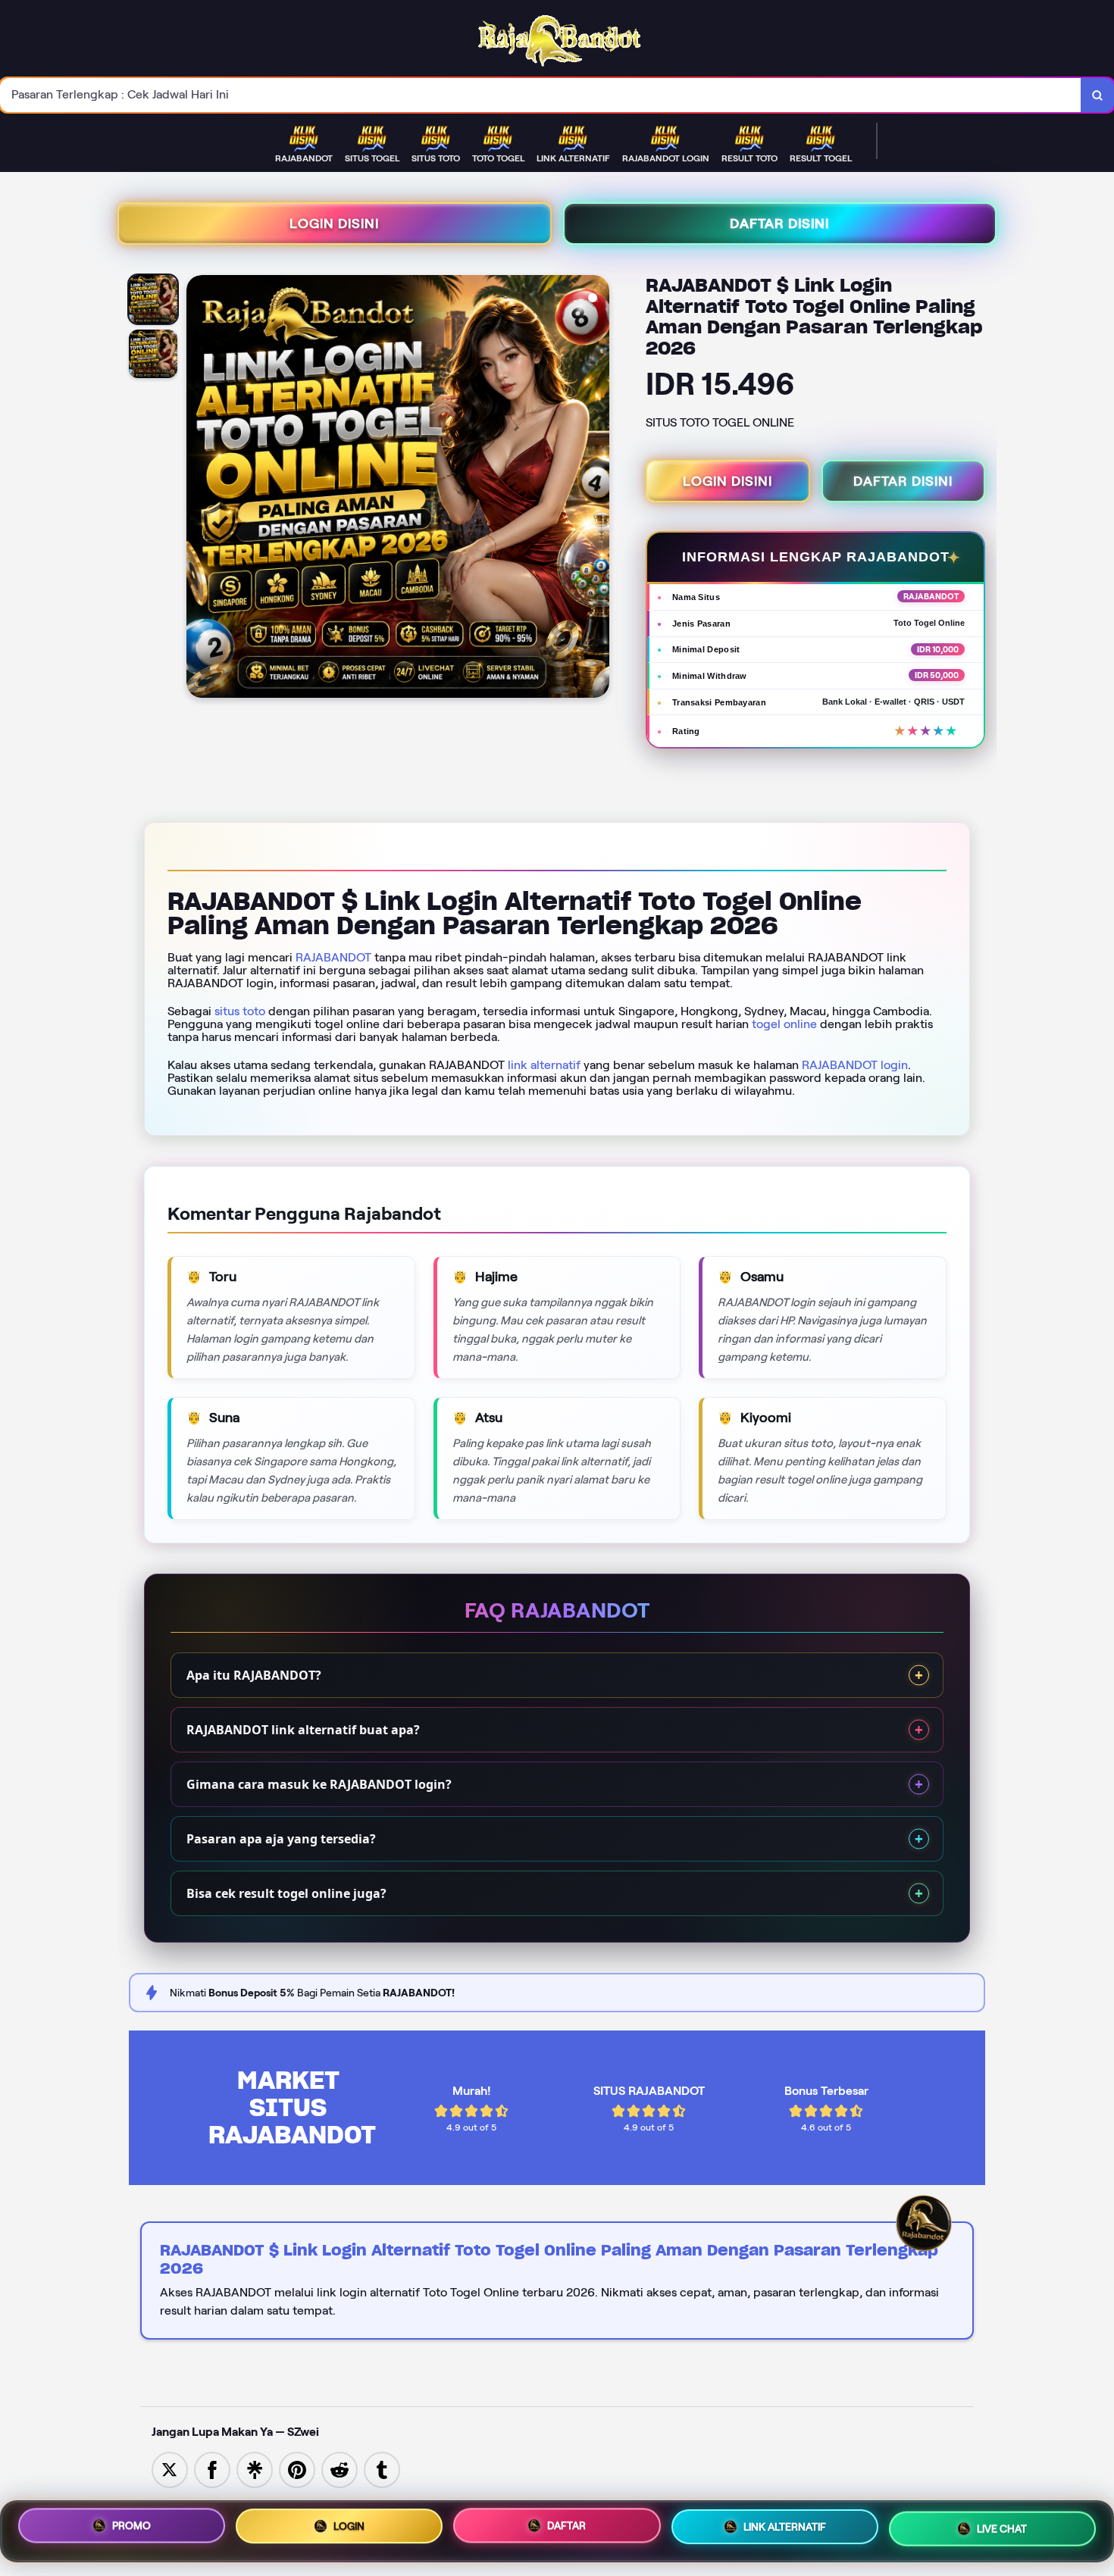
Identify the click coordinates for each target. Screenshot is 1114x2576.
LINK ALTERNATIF (785, 2526)
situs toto (240, 1011)
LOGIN (349, 2528)
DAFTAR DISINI (779, 224)
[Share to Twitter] (170, 2469)
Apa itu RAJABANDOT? (254, 1675)
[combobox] (541, 95)
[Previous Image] (199, 489)
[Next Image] (597, 489)
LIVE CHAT (1002, 2528)
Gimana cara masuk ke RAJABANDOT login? (319, 1784)
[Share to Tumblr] (382, 2469)
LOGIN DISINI (334, 224)
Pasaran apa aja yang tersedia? (281, 1839)
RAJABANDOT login (855, 1065)
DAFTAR (566, 2525)
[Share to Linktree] (255, 2469)
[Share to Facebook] (212, 2469)
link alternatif (544, 1065)
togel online (784, 1024)
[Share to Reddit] (340, 2469)
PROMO (131, 2526)
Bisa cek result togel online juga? (286, 1893)
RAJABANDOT (333, 957)
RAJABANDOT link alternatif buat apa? (303, 1730)
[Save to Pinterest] (297, 2469)
